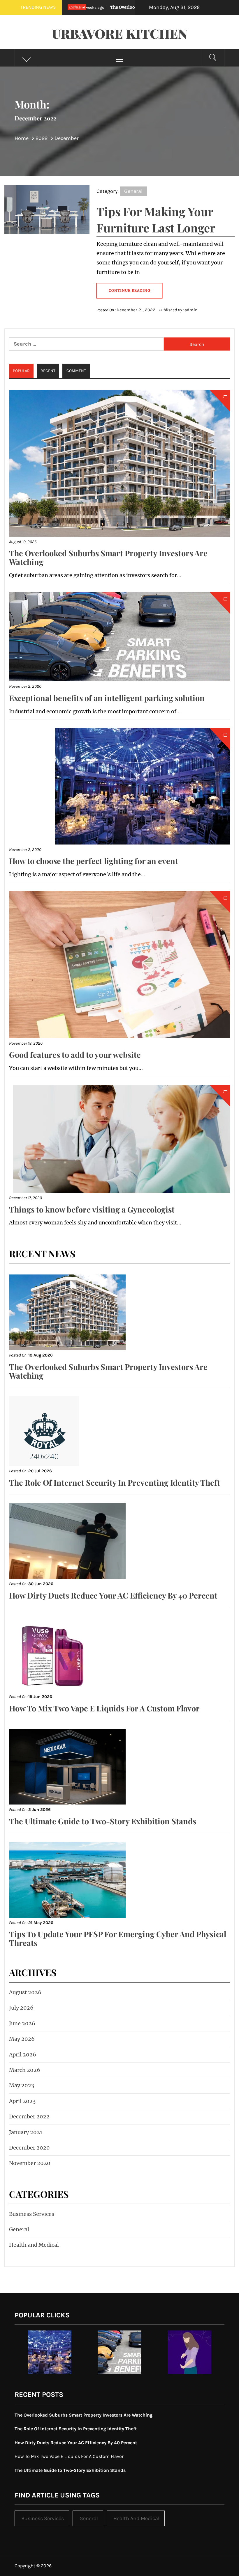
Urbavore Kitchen (120, 33)
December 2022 (29, 2117)
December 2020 (29, 2148)
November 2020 (30, 2163)
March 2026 (25, 2070)
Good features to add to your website (75, 1055)
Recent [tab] (48, 371)
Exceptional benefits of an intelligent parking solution (107, 698)
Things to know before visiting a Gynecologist (92, 1209)
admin (191, 310)
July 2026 (21, 2008)
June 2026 (22, 2023)
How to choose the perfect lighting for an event (94, 861)
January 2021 (26, 2132)
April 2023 (22, 2101)
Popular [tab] (21, 371)
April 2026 (23, 2055)
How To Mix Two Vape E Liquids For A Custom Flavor (104, 1708)
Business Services (32, 2214)
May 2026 (22, 2039)
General (133, 191)
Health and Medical (34, 2245)
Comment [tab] (76, 371)
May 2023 (22, 2085)
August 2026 (25, 1992)
